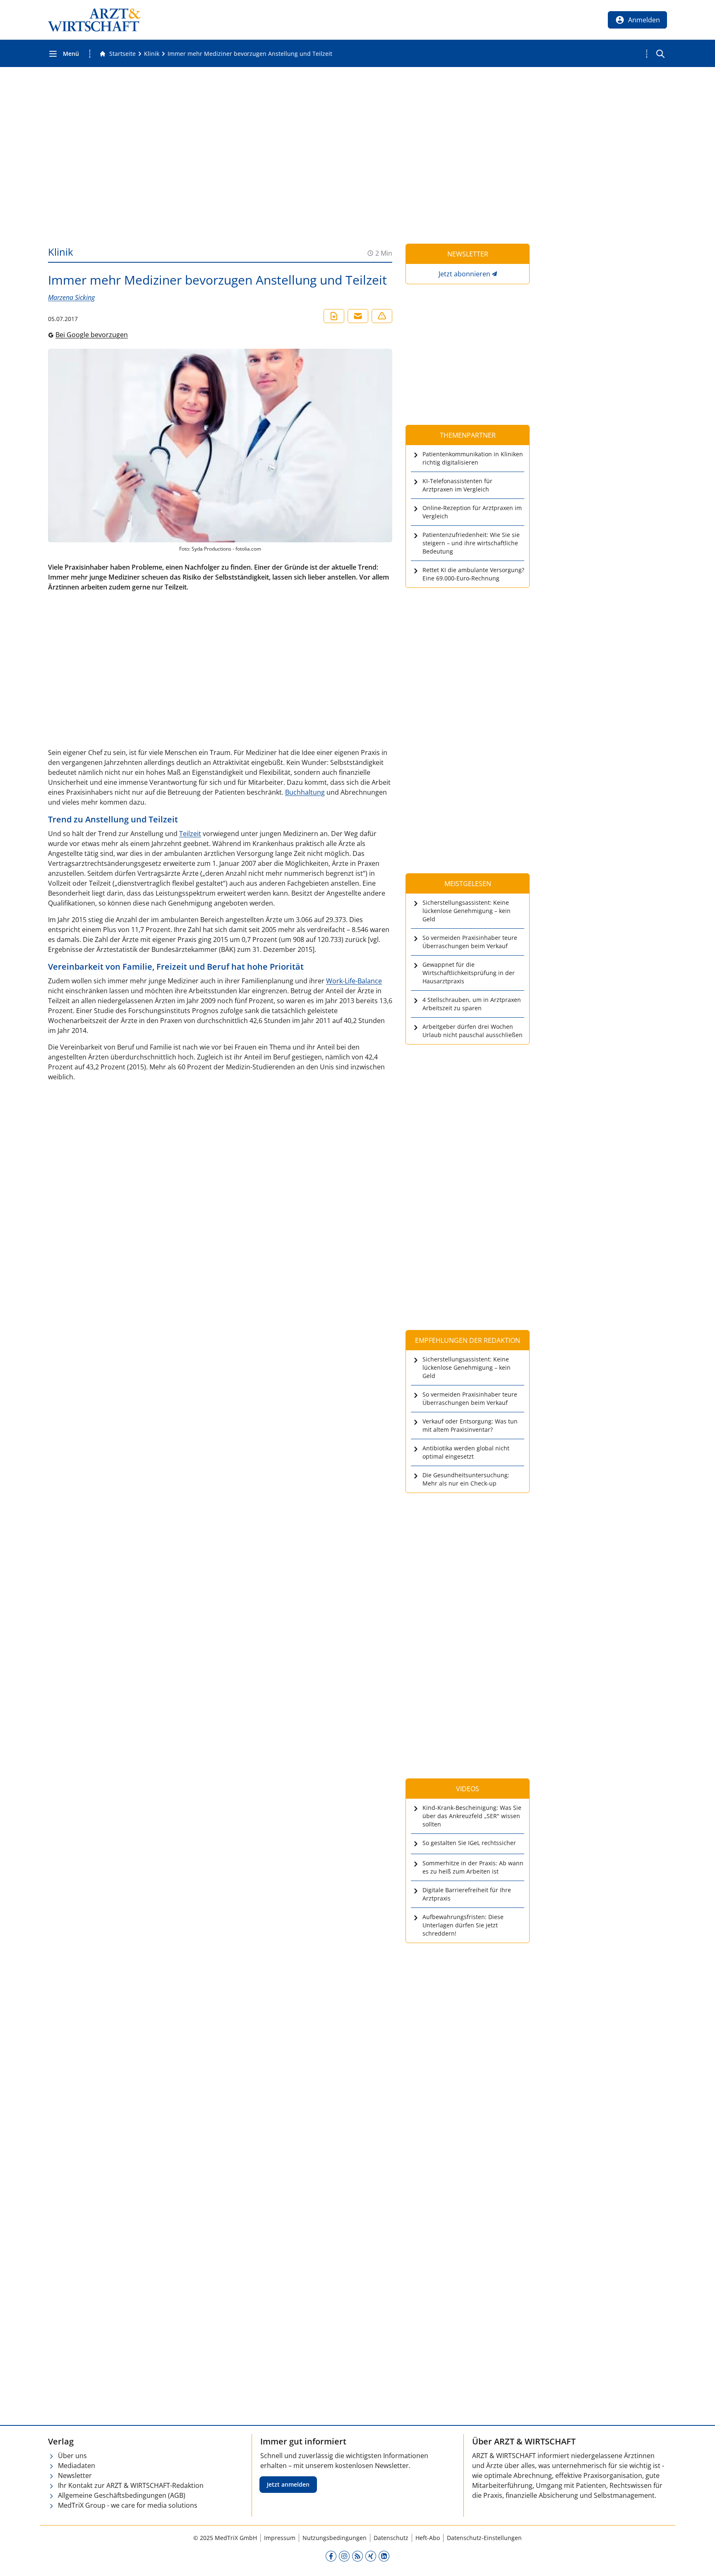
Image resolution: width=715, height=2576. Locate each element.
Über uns (72, 2456)
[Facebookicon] (331, 2556)
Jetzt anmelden (288, 2484)
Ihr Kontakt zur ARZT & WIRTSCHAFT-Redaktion (131, 2485)
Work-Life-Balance (354, 981)
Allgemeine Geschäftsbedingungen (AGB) (122, 2495)
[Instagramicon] (344, 2556)
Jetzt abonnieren (464, 274)
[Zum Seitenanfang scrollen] (700, 2561)
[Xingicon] (371, 2556)
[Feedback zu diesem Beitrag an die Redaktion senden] (382, 316)
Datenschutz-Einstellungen (484, 2538)
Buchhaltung (305, 792)
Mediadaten (77, 2466)
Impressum (280, 2538)
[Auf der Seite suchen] (660, 54)
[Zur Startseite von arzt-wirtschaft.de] (94, 20)
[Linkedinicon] (384, 2556)
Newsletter (75, 2475)
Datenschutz (391, 2538)
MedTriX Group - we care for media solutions (128, 2505)
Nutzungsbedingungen (335, 2538)
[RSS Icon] (357, 2556)
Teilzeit (190, 834)
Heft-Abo (428, 2538)
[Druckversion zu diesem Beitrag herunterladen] (334, 316)
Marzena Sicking (71, 297)
